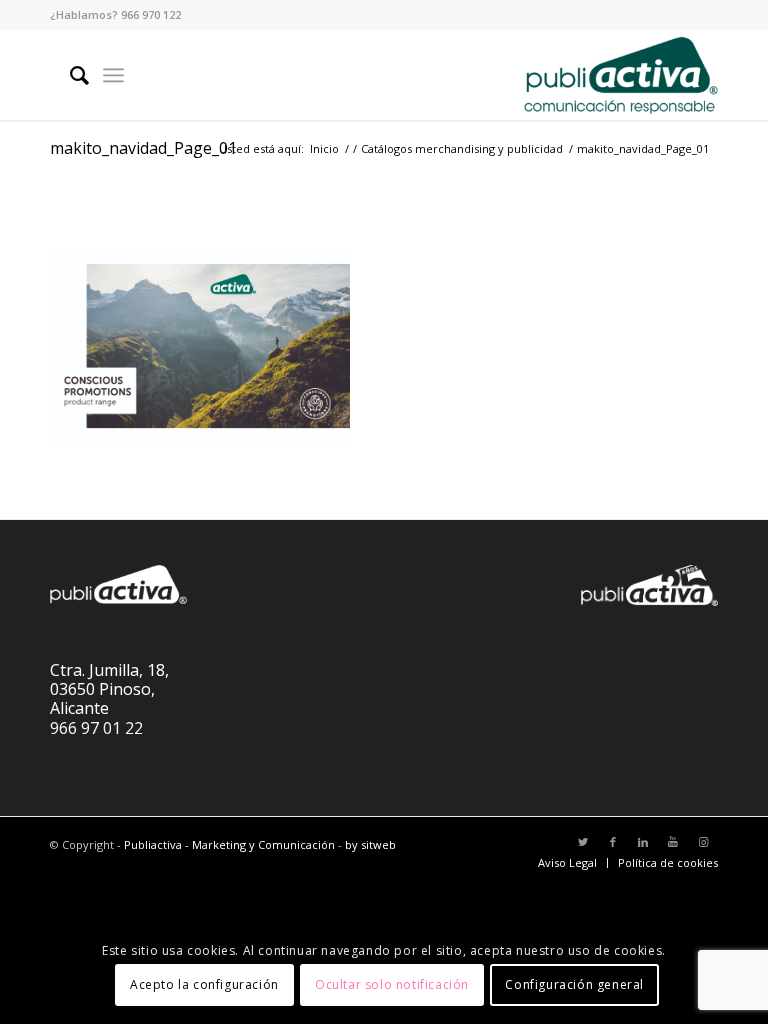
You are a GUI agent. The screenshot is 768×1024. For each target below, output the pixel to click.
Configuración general (574, 984)
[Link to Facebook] (613, 842)
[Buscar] (69, 75)
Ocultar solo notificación (392, 984)
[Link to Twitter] (583, 842)
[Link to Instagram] (703, 842)
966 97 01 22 (96, 728)
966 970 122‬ (151, 14)
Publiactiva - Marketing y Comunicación (229, 844)
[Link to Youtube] (673, 842)
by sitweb (370, 844)
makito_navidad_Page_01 (143, 148)
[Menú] (113, 75)
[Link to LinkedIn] (643, 842)
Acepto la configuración (204, 984)
